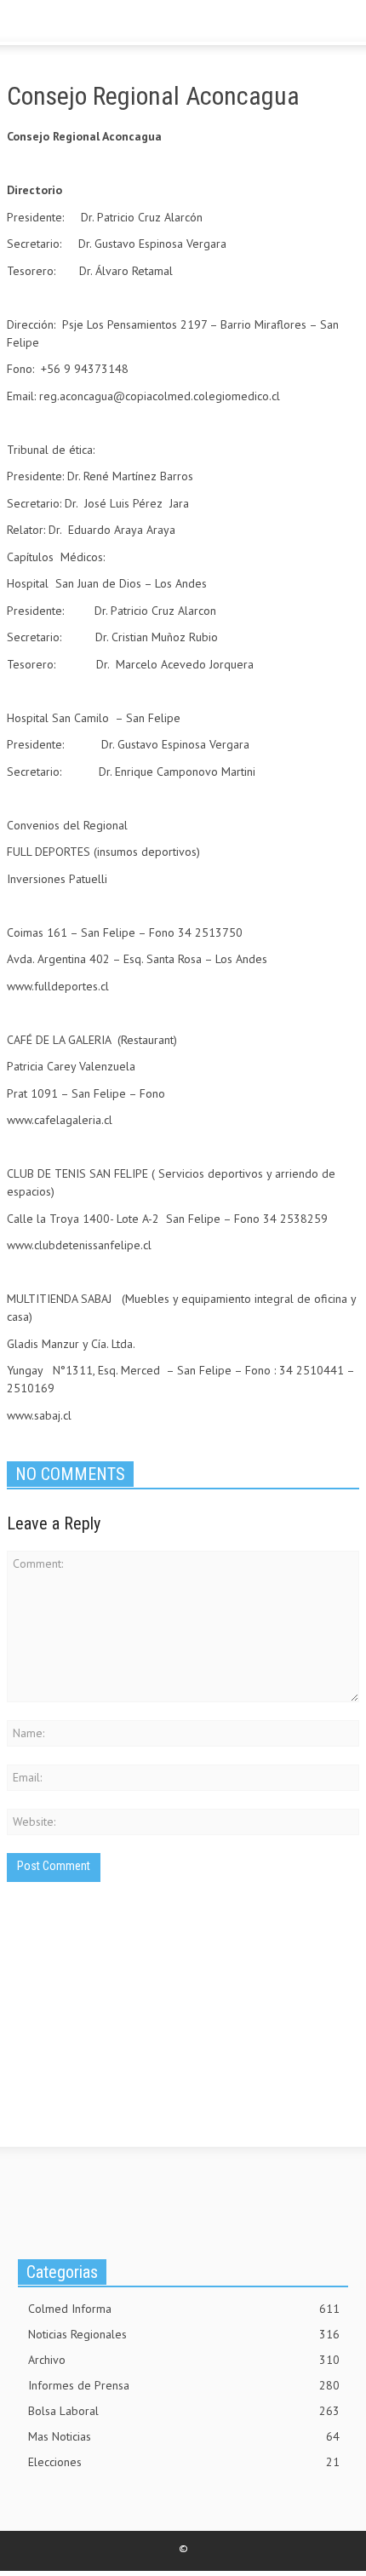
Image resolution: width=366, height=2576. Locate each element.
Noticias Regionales (184, 2334)
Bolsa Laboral (184, 2411)
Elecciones (184, 2462)
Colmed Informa (184, 2309)
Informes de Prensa (184, 2385)
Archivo (184, 2360)
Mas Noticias (184, 2436)
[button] (65, 24)
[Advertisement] (134, 2035)
